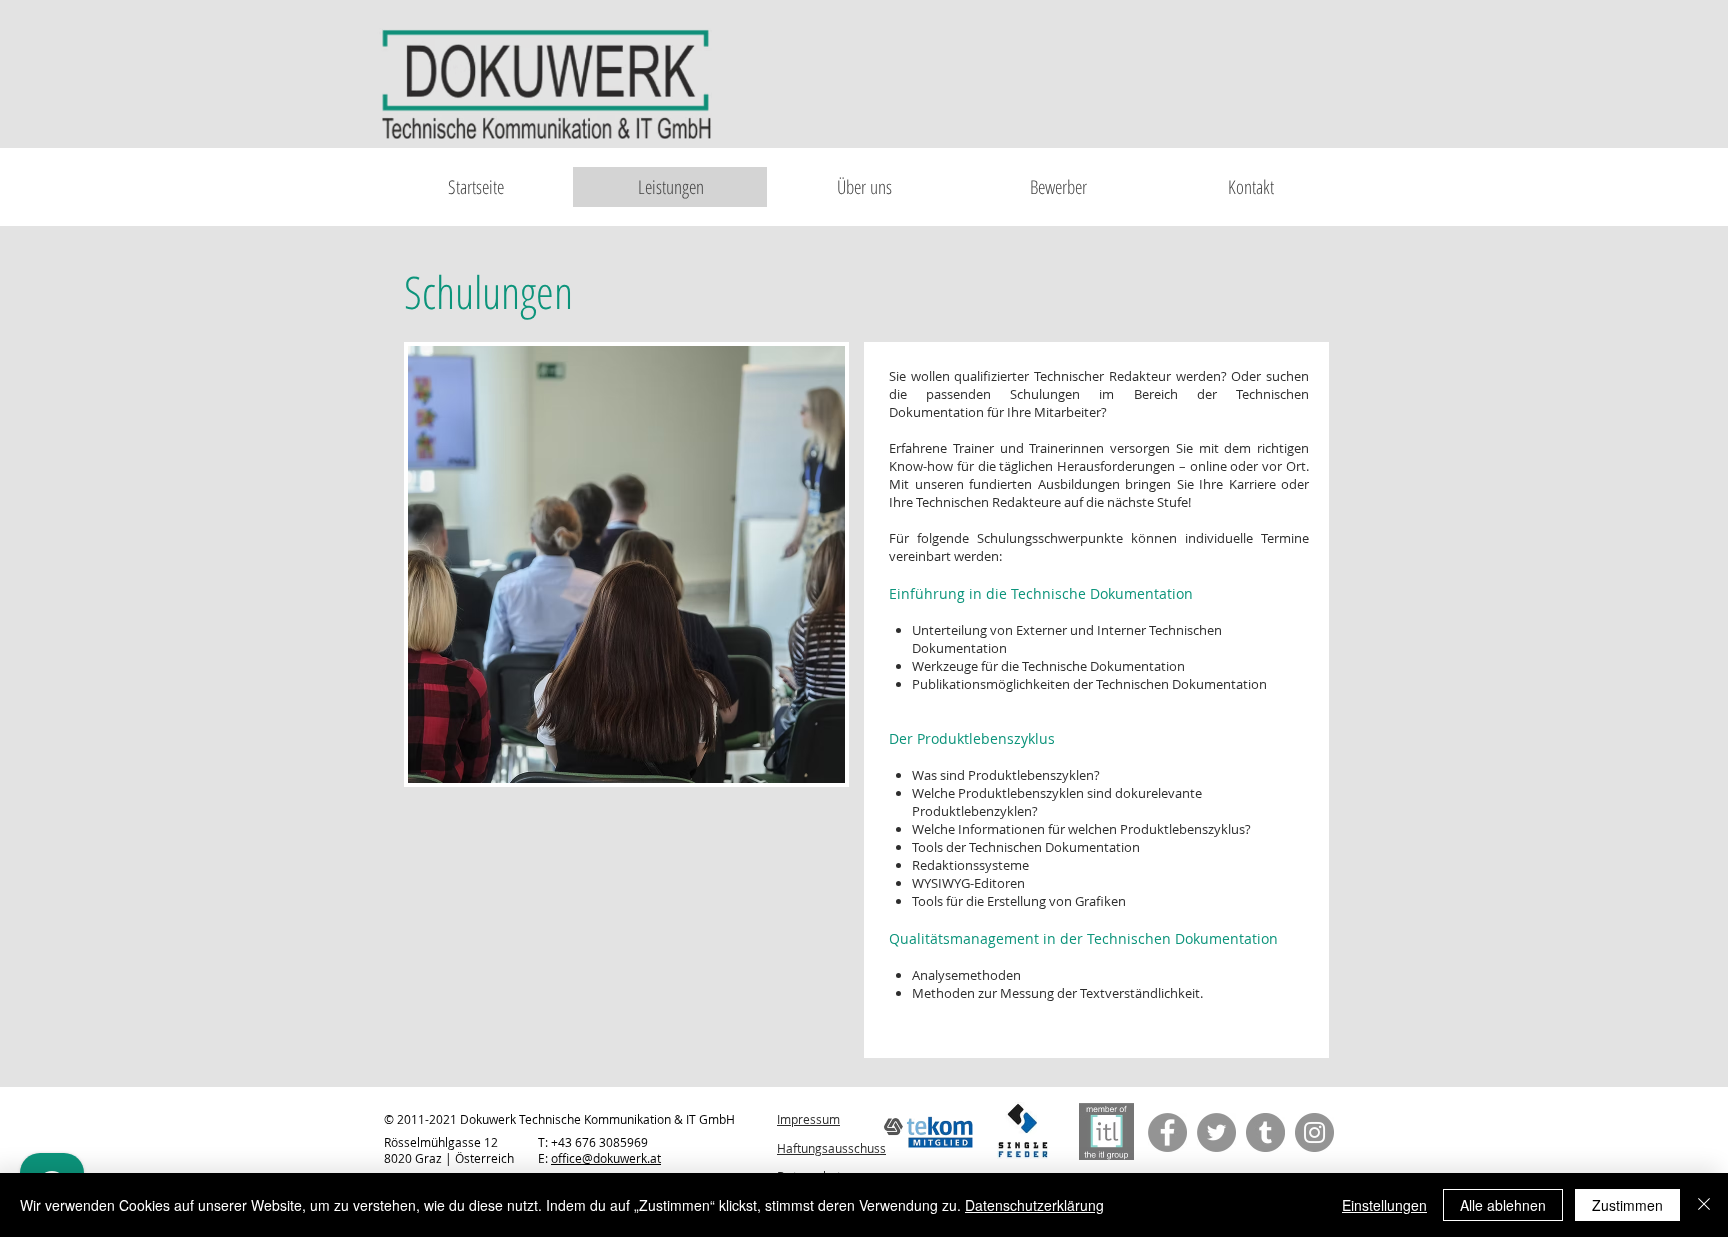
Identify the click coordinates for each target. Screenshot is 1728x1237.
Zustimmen (1627, 1205)
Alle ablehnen (1503, 1205)
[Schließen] (1704, 1205)
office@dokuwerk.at (606, 1158)
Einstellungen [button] (1384, 1205)
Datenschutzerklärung (1034, 1205)
